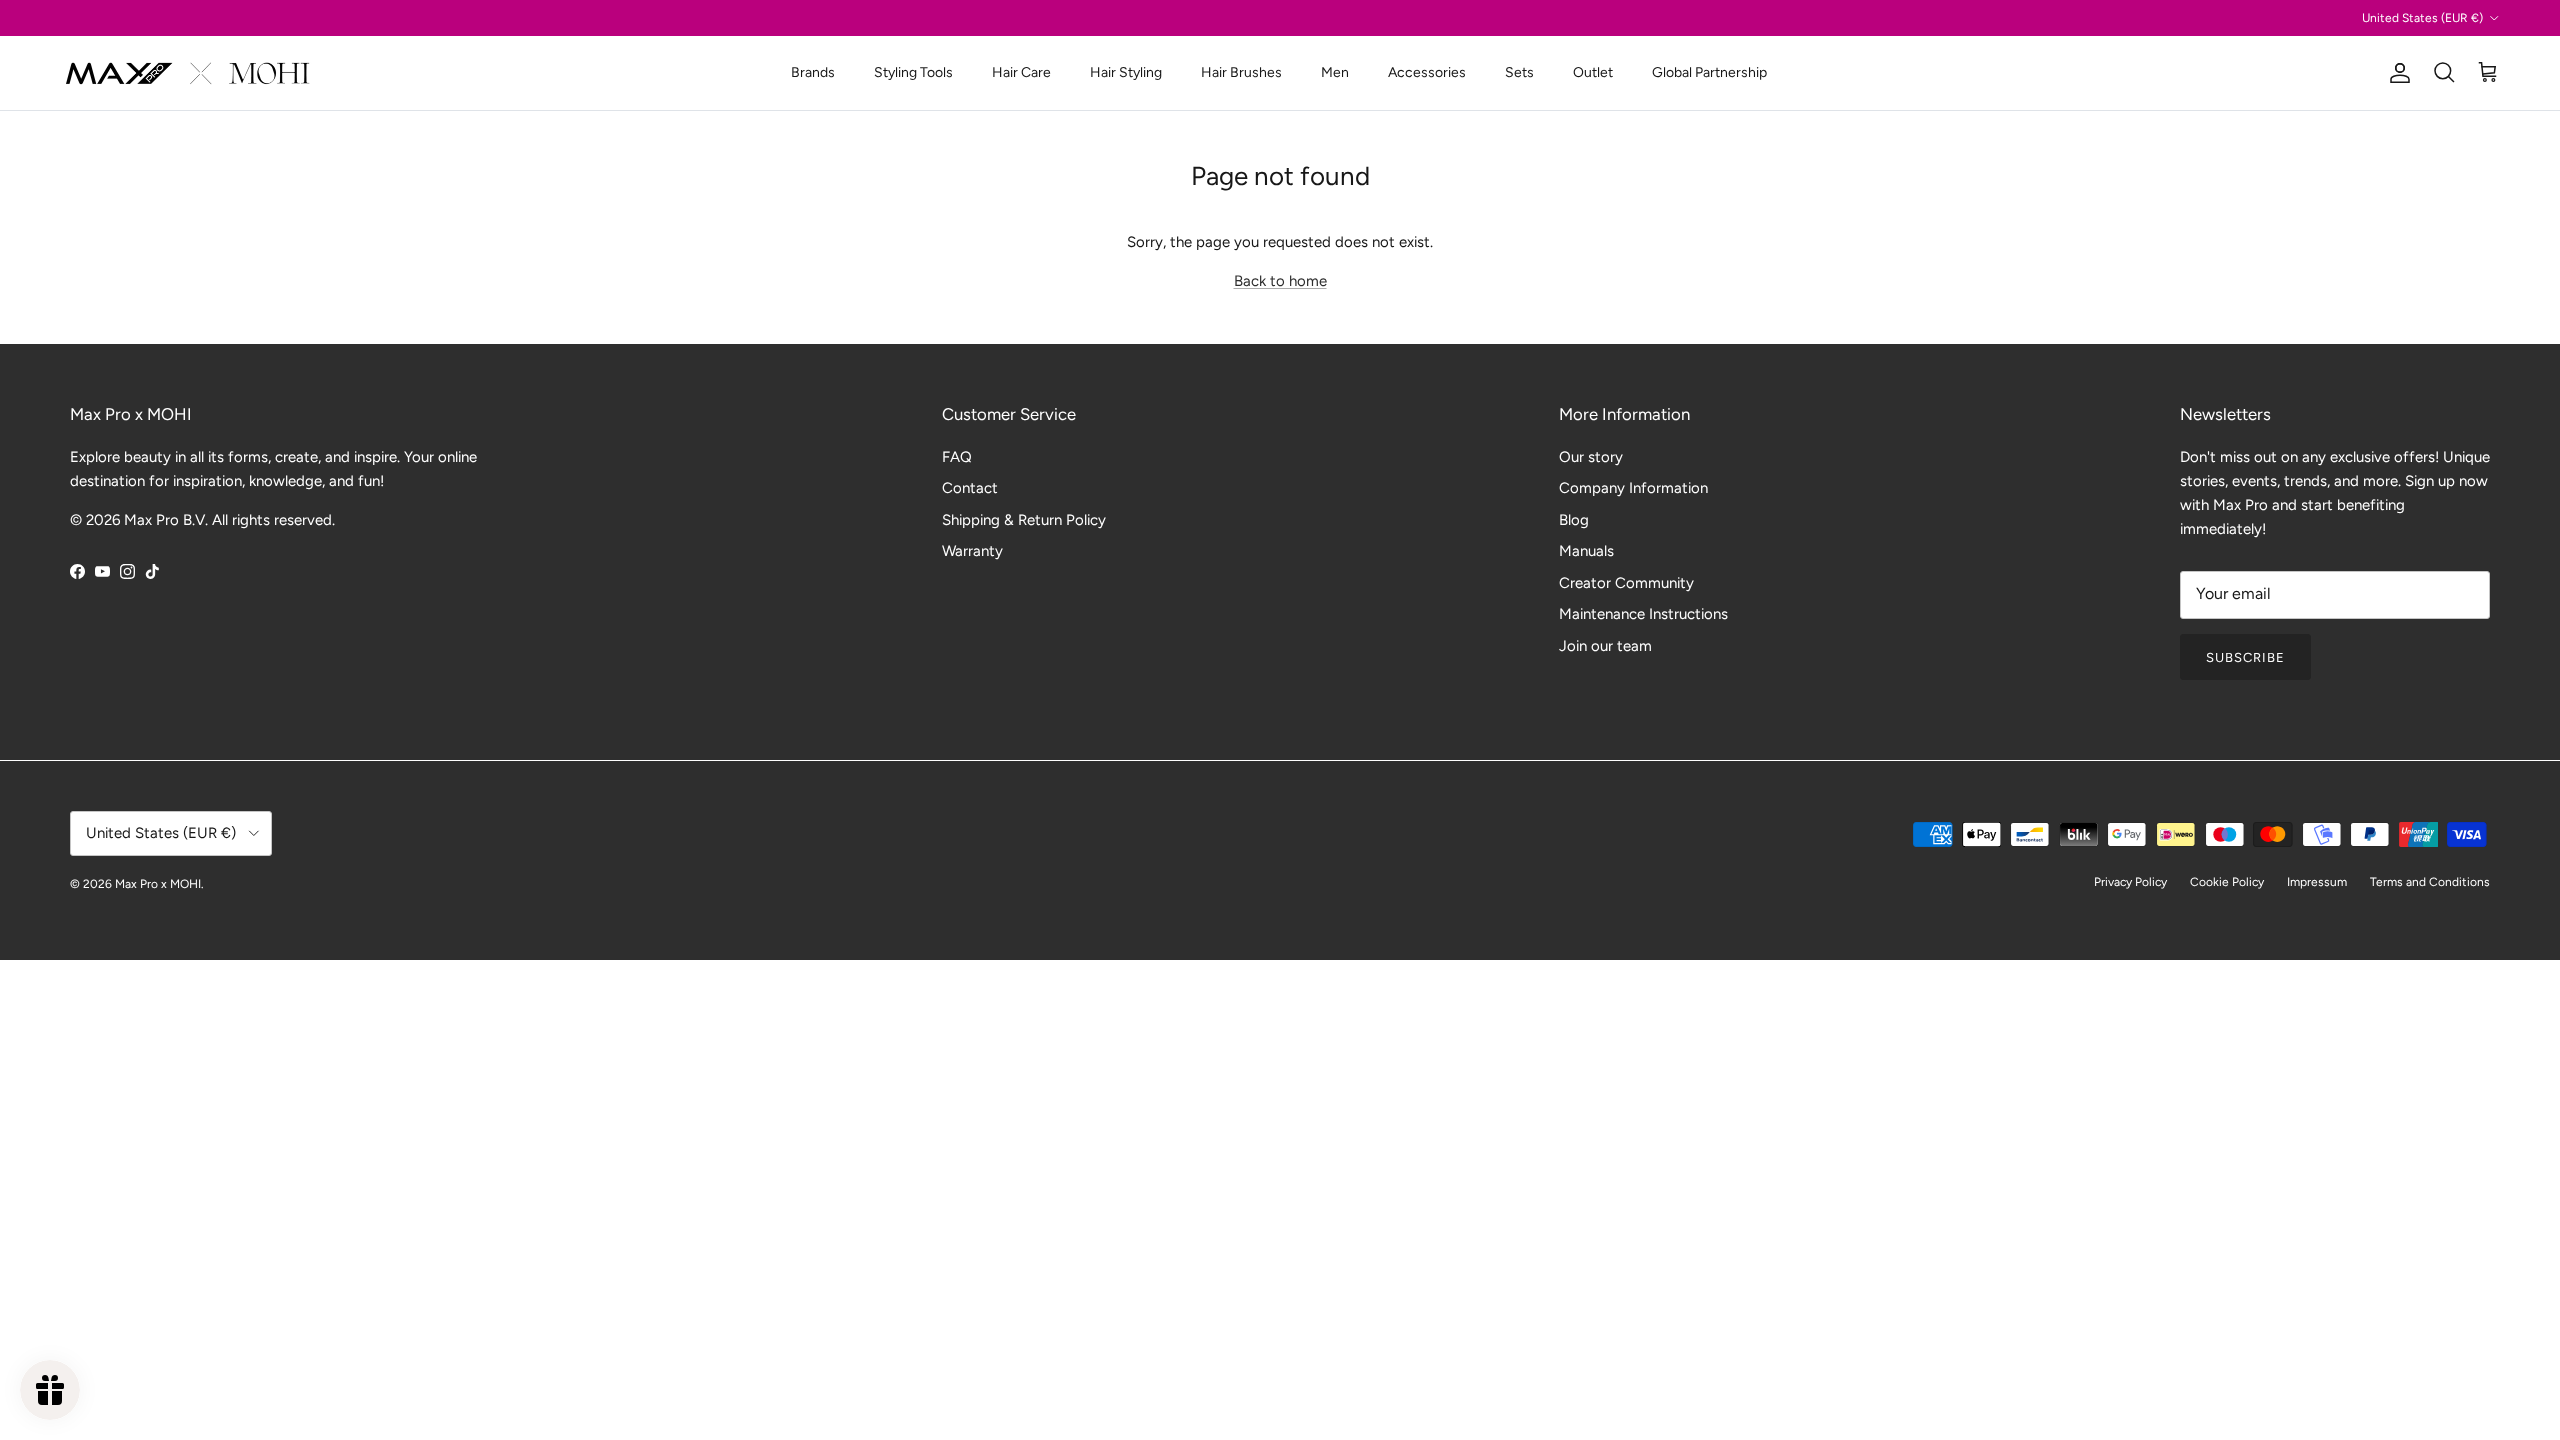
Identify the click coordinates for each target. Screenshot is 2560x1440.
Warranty (972, 551)
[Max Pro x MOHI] (187, 73)
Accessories (1427, 72)
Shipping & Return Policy (1024, 520)
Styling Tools (913, 72)
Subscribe (2245, 657)
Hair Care (1021, 72)
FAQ (957, 457)
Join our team (1605, 646)
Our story (1591, 457)
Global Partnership (1709, 72)
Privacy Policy (2130, 882)
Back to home (1280, 281)
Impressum (2317, 882)
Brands (813, 72)
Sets (1519, 72)
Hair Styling (1126, 72)
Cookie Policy (2227, 882)
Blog (1574, 520)
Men (1335, 72)
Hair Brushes (1241, 72)
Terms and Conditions (2430, 882)
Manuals (1586, 551)
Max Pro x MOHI (158, 884)
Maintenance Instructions (1643, 614)
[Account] (2396, 73)
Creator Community (1626, 583)
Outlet (1593, 72)
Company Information (1633, 488)
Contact (970, 488)
